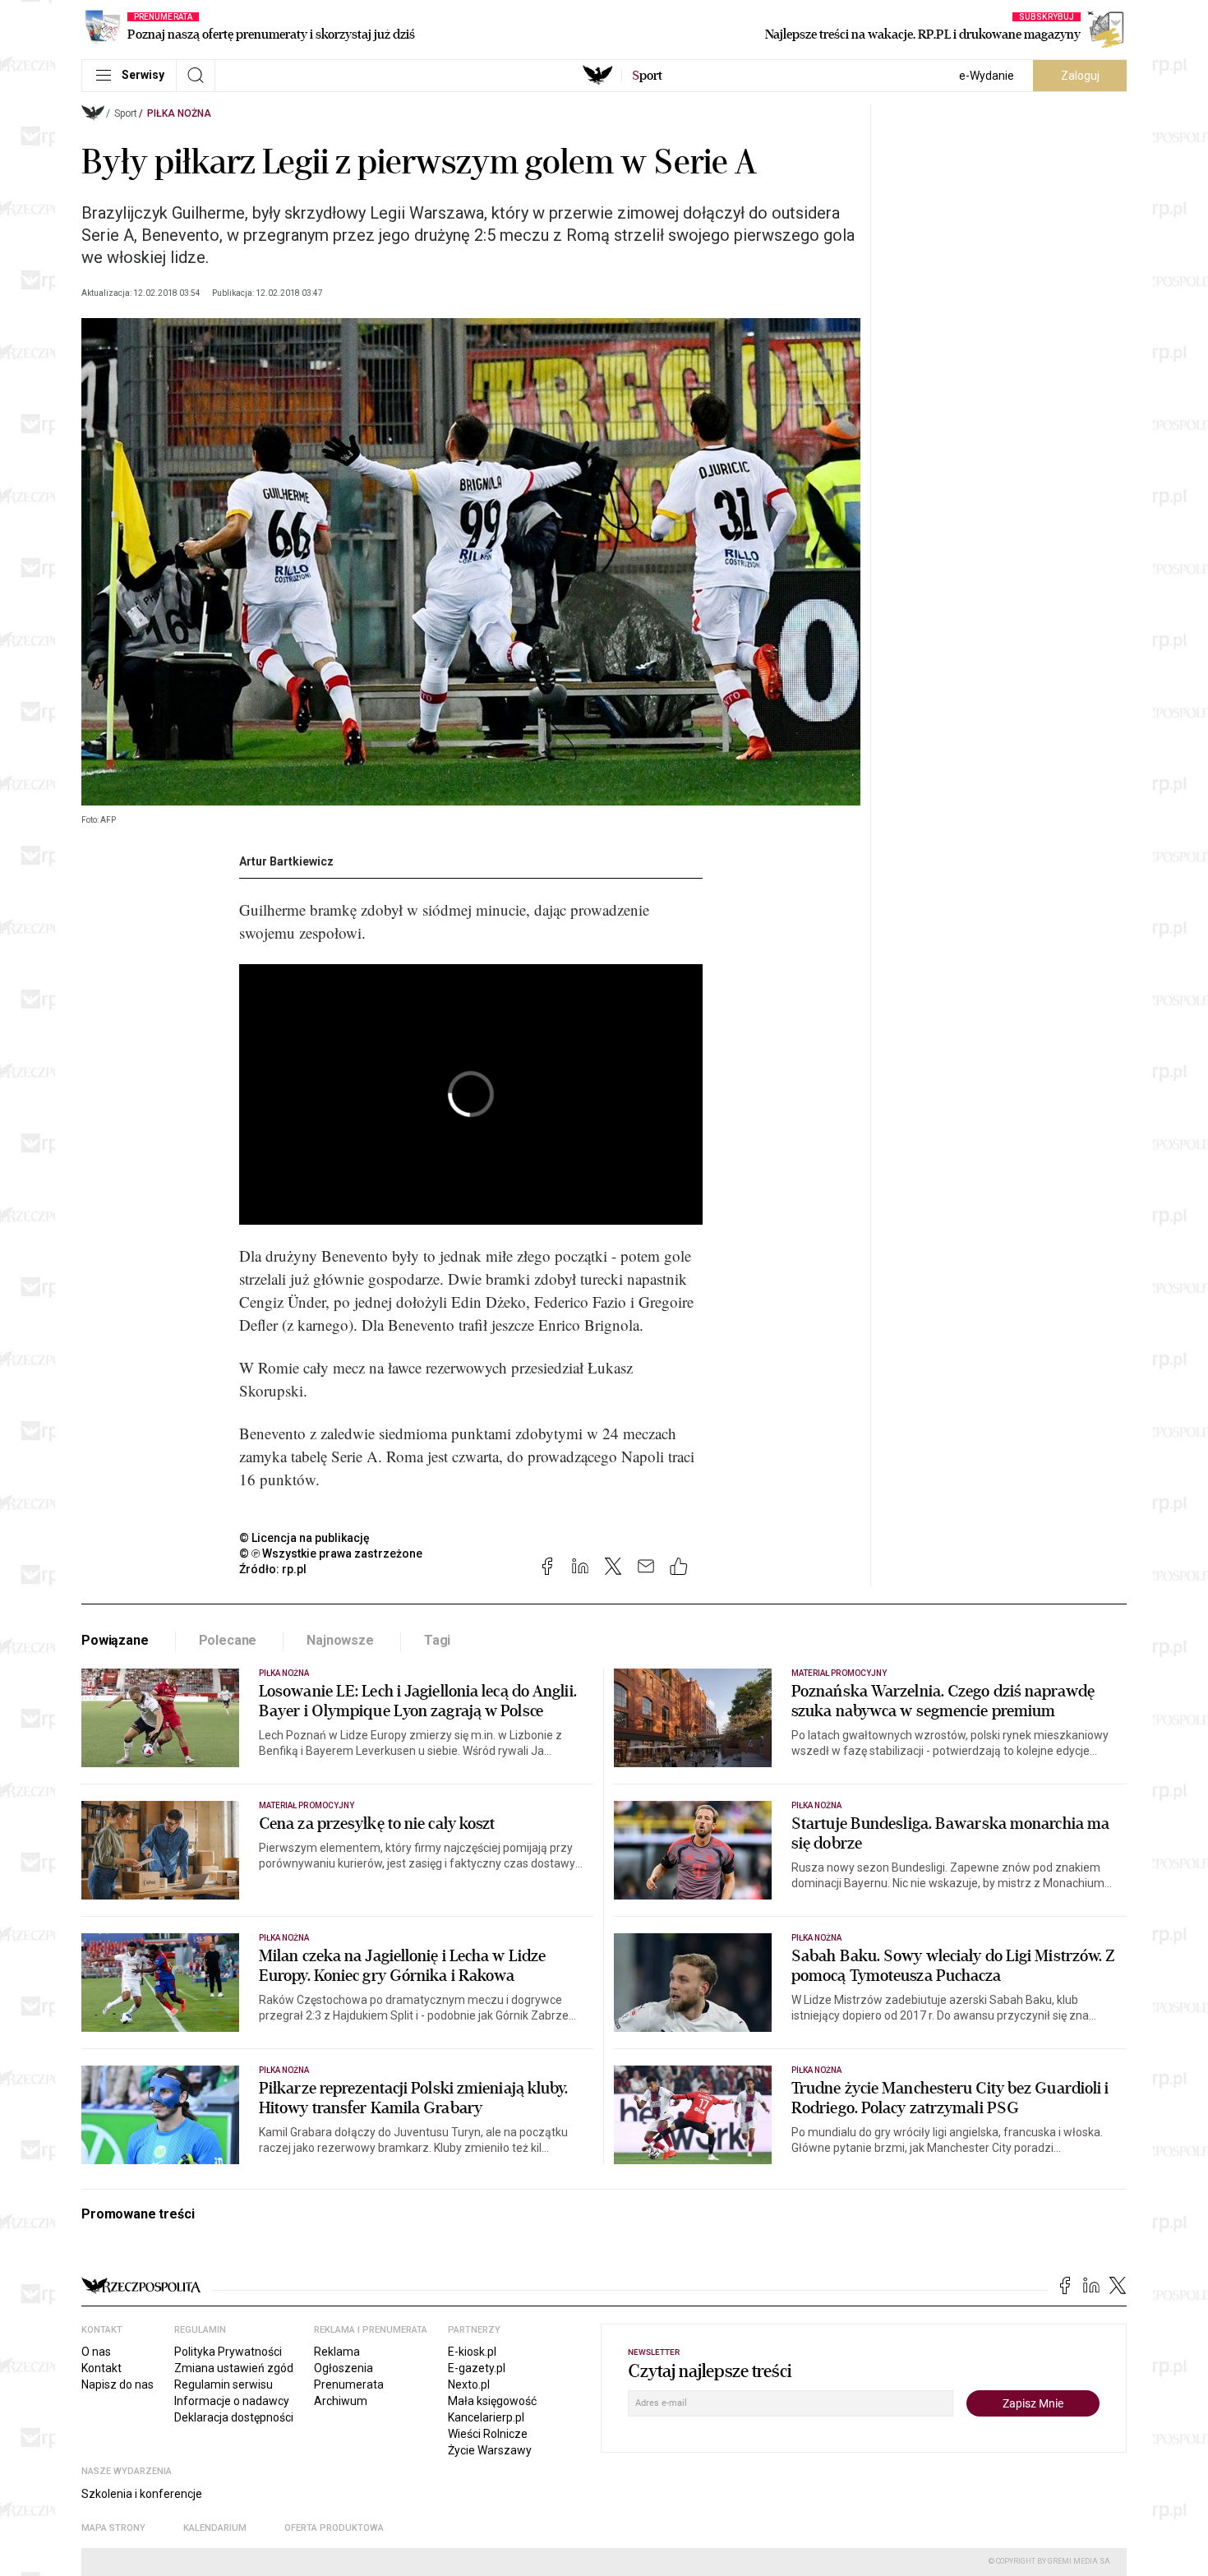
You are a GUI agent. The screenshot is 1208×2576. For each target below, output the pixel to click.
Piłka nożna (179, 113)
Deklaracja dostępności (234, 2417)
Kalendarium (215, 2528)
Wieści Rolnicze (488, 2434)
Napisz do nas (118, 2384)
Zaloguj (1080, 76)
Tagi (437, 1640)
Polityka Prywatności (228, 2352)
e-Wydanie (987, 76)
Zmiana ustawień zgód (234, 2368)
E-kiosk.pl (472, 2352)
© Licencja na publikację (305, 1538)
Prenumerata (349, 2384)
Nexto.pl (469, 2384)
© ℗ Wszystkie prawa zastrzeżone (331, 1553)
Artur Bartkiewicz (286, 861)
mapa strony (113, 2528)
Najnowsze (340, 1640)
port (647, 76)
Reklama (337, 2352)
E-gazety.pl (477, 2368)
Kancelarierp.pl (486, 2417)
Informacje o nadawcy (232, 2401)
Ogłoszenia (343, 2368)
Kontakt (101, 2368)
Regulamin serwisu (224, 2384)
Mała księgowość (492, 2401)
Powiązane (115, 1640)
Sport (126, 113)
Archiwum (341, 2401)
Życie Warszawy (490, 2450)
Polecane (228, 1640)
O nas (96, 2352)
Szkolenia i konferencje (142, 2494)
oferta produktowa (334, 2528)
